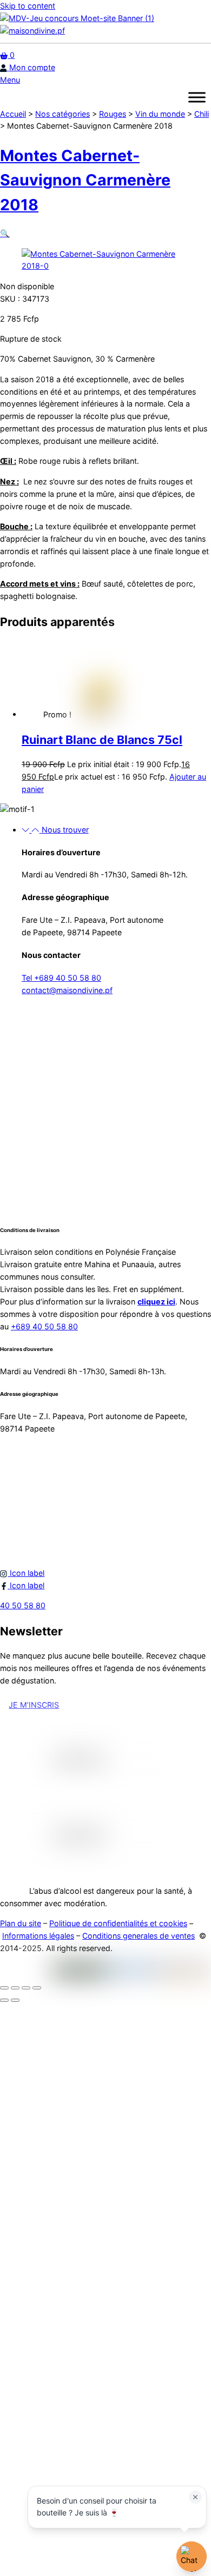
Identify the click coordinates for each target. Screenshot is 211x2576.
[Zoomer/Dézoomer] (4, 1988)
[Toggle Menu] (197, 97)
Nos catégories (62, 114)
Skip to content (28, 6)
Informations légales (38, 1936)
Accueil (13, 114)
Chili (202, 114)
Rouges (113, 114)
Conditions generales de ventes (139, 1936)
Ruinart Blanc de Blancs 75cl (102, 740)
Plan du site (21, 1923)
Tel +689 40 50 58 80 (61, 978)
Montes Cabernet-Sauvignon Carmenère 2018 (85, 180)
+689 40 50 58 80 (44, 1326)
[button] (5, 233)
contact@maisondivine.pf (67, 990)
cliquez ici (156, 1302)
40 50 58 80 (23, 1605)
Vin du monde (160, 114)
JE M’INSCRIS (34, 1705)
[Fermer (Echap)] (37, 1988)
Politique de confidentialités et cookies (118, 1923)
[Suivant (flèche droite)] (15, 2000)
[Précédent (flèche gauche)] (4, 2000)
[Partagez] (26, 1988)
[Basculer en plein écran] (15, 1988)
